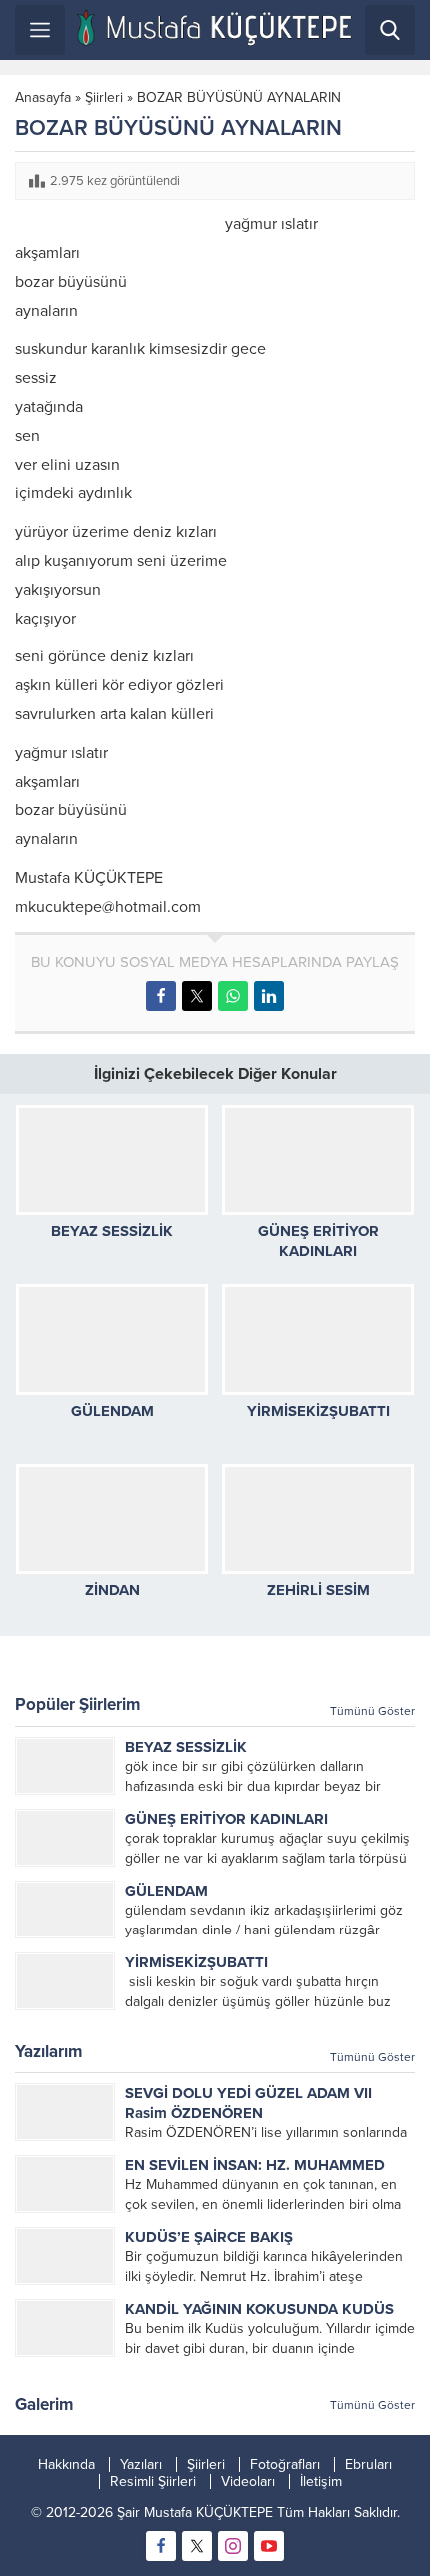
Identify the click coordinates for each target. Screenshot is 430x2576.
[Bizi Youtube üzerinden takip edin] (269, 2546)
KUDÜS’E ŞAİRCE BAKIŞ (209, 2237)
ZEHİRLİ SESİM (318, 1590)
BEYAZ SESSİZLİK (112, 1231)
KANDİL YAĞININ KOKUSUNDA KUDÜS (259, 2309)
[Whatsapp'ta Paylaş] (233, 996)
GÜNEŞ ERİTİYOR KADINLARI (226, 1819)
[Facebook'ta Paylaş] (161, 996)
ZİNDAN (112, 1590)
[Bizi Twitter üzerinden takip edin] (197, 2546)
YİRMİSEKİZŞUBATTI (318, 1411)
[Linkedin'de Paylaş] (269, 996)
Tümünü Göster (372, 1711)
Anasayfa (43, 97)
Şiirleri (104, 97)
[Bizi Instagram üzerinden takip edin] (233, 2546)
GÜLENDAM (112, 1411)
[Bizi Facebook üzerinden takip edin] (161, 2546)
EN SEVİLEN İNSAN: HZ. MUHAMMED (255, 2165)
